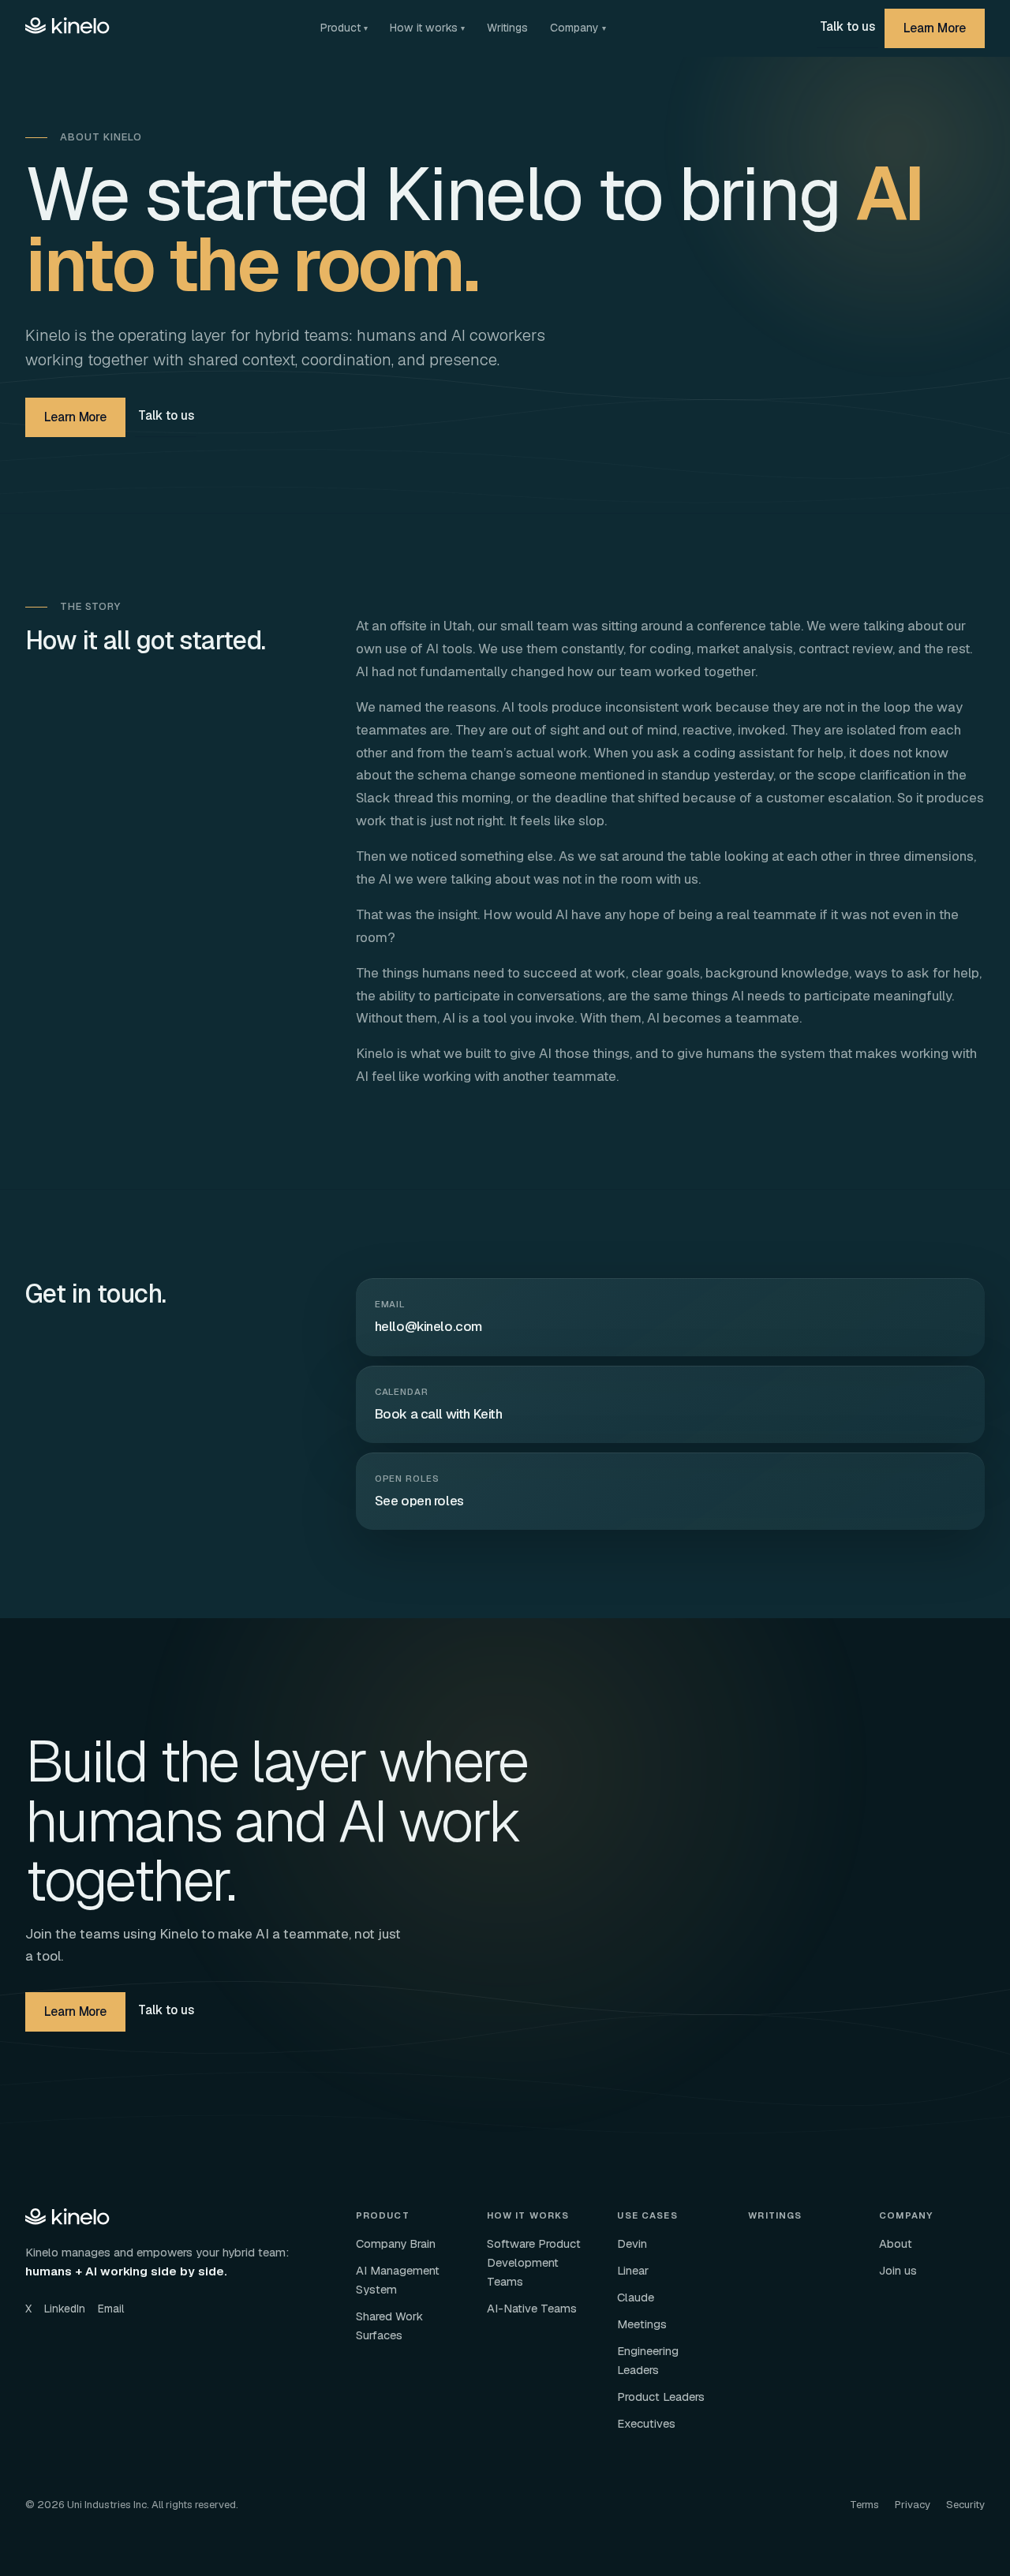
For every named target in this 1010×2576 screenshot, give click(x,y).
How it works (427, 28)
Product (344, 28)
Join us (898, 2270)
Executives (646, 2423)
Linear (633, 2270)
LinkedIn (65, 2309)
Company (578, 28)
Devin (632, 2243)
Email (111, 2309)
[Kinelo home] (68, 28)
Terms (864, 2505)
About (896, 2243)
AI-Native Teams (532, 2308)
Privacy (913, 2505)
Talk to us (847, 26)
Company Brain (396, 2243)
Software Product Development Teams (534, 2262)
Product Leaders (661, 2397)
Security (965, 2505)
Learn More (935, 28)
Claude (636, 2297)
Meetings (642, 2324)
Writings (507, 28)
